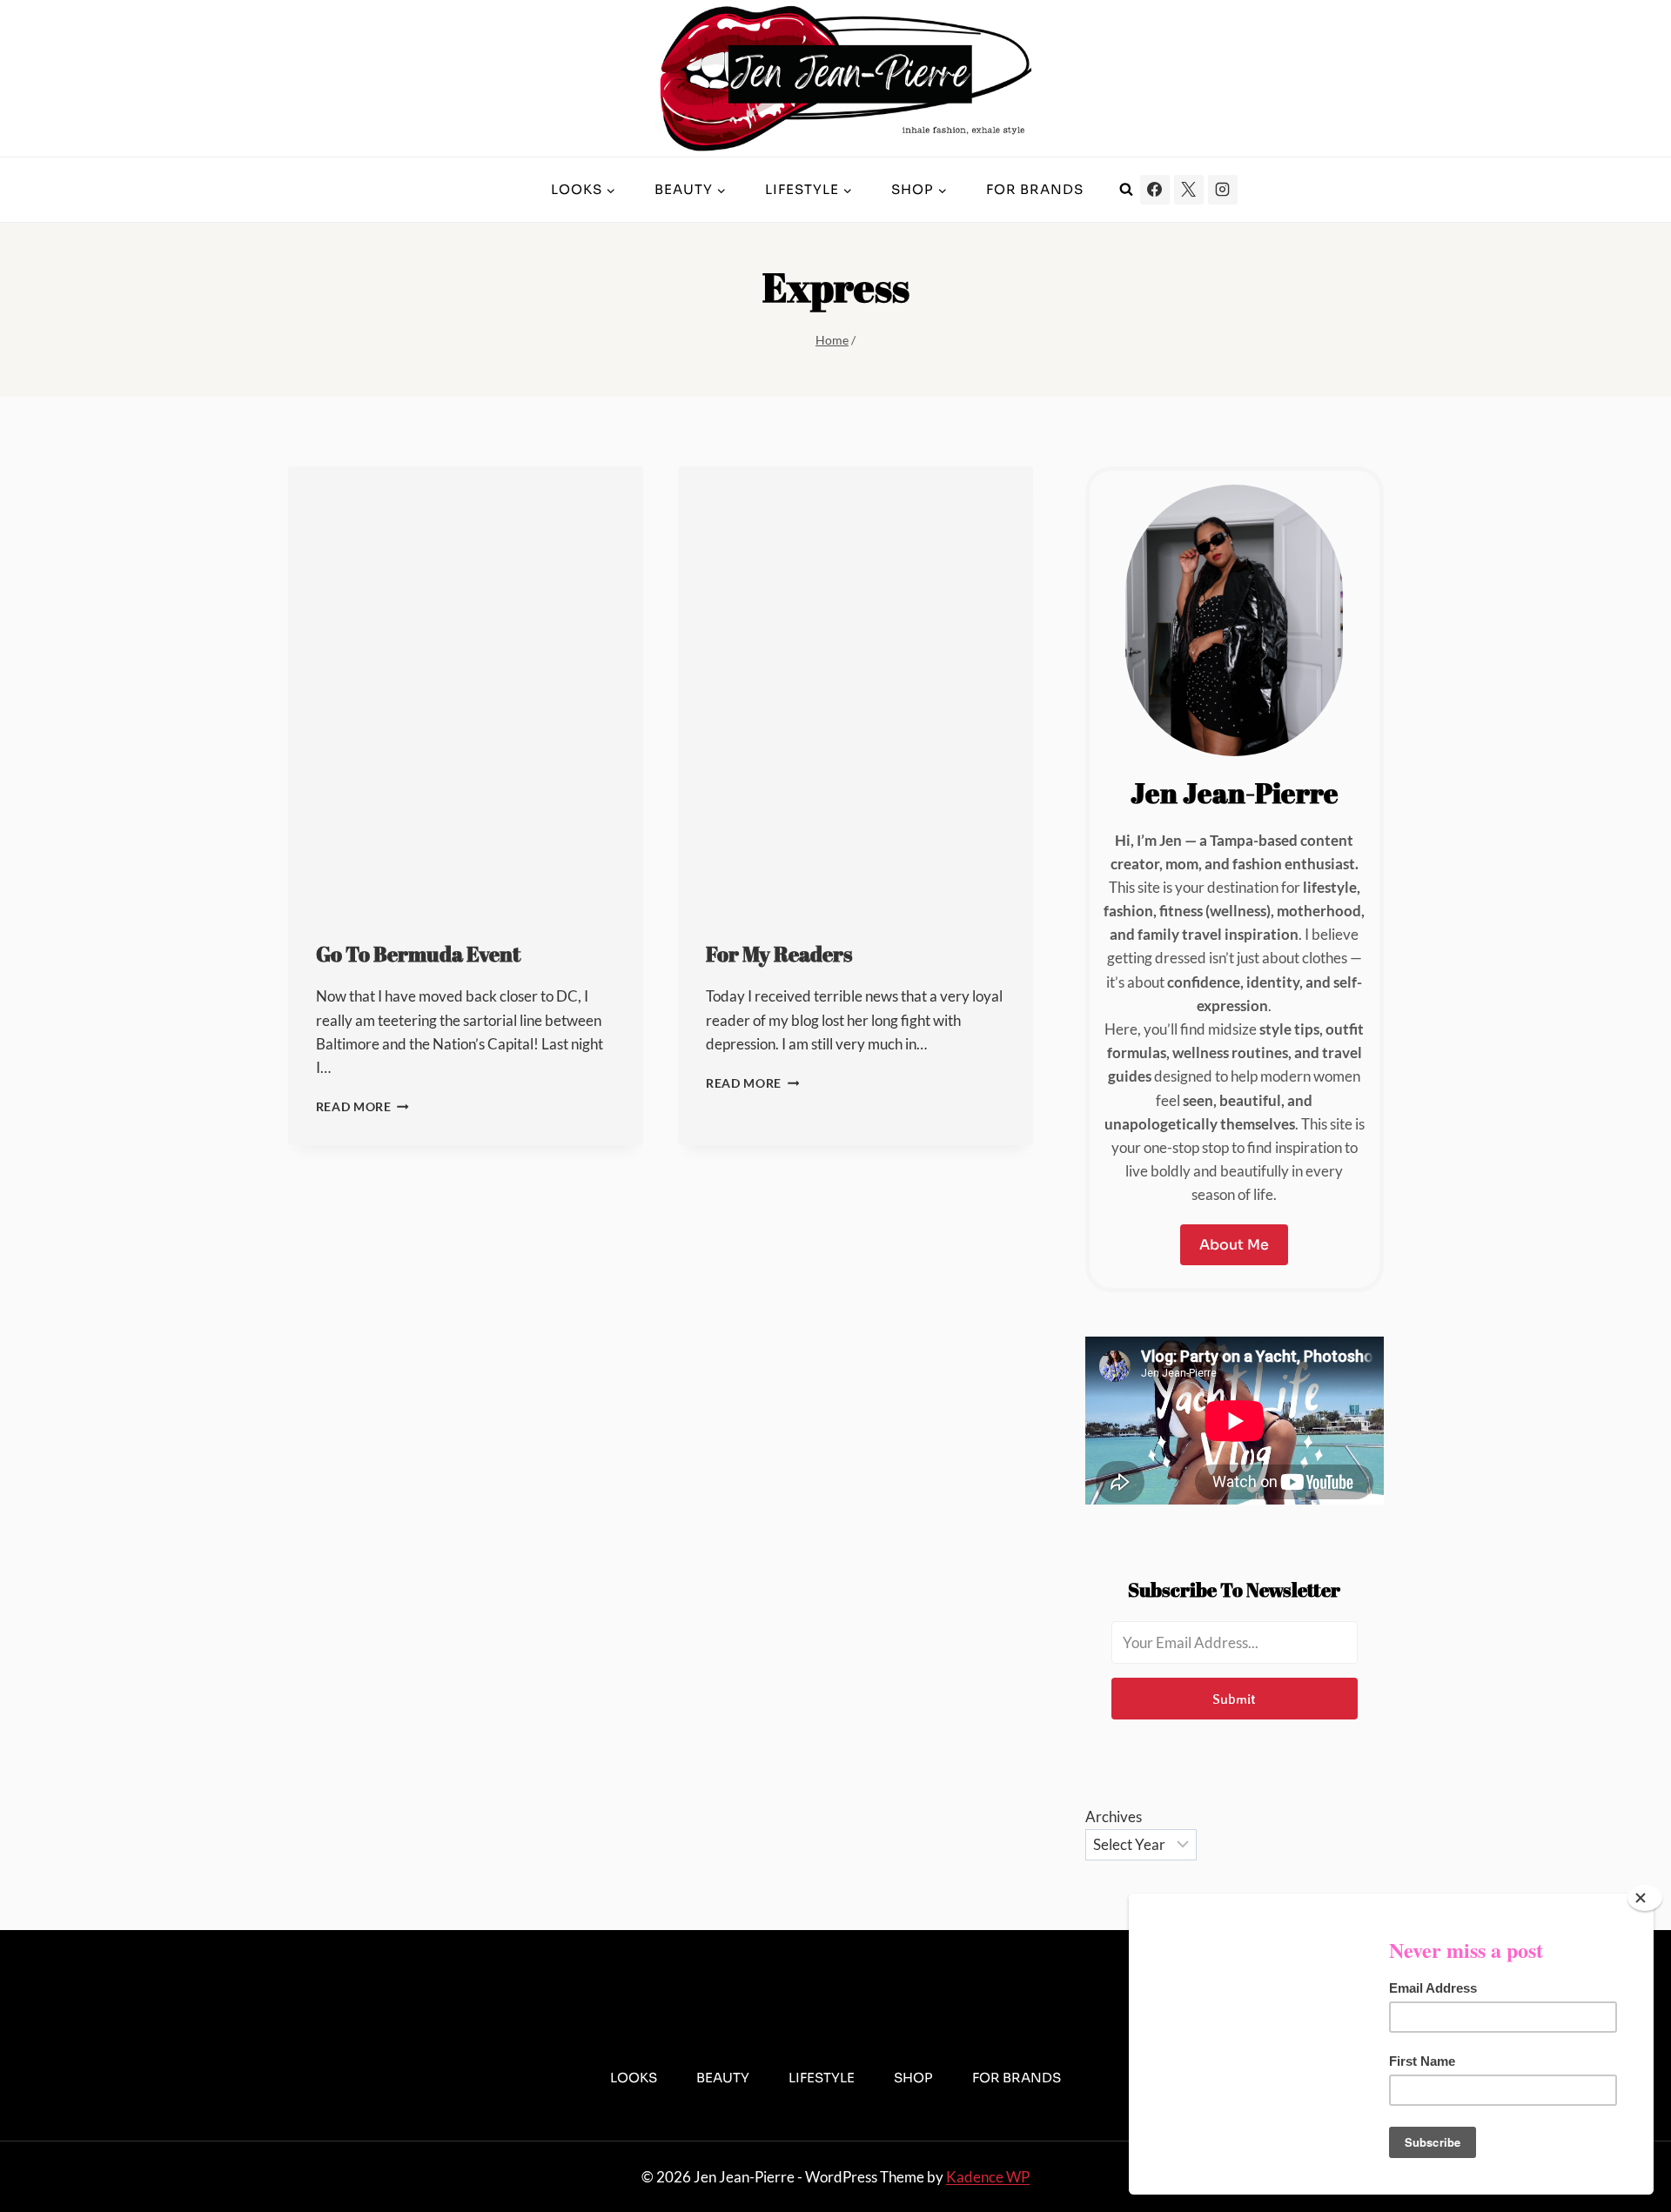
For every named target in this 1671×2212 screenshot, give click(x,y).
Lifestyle (822, 2078)
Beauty (723, 2078)
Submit (1234, 1699)
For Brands (1035, 189)
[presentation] (466, 688)
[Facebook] (1155, 190)
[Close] (1645, 1898)
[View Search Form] (1126, 190)
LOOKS (634, 2078)
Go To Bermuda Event (418, 954)
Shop (913, 2078)
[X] (1189, 190)
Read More (363, 1107)
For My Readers (779, 954)
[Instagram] (1223, 190)
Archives (1114, 1817)
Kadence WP (988, 2177)
